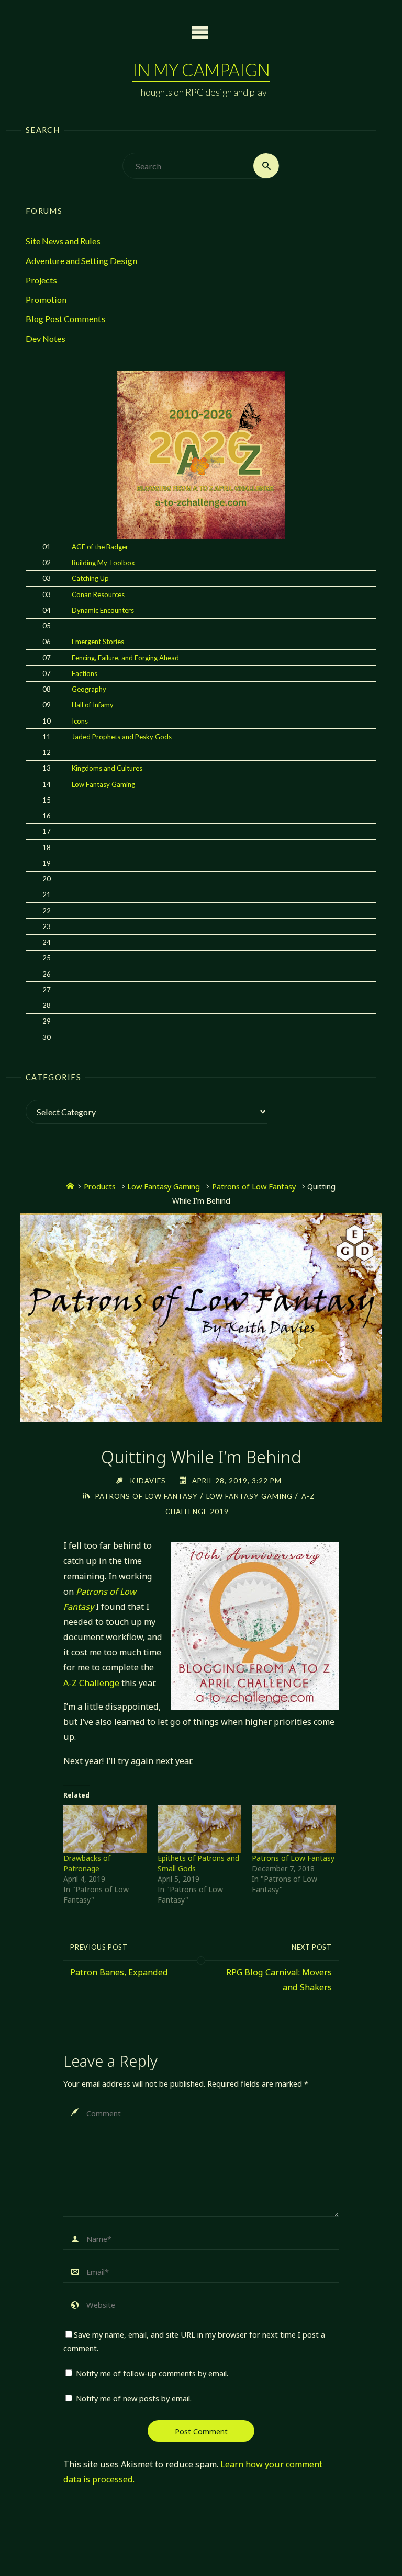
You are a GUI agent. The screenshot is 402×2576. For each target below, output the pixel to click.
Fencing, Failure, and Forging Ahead (125, 658)
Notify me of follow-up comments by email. (152, 2373)
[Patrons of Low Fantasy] (294, 1829)
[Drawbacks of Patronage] (105, 1829)
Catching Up (90, 578)
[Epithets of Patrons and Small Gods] (199, 1829)
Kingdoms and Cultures (107, 768)
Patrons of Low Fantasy (254, 1186)
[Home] (70, 1186)
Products (100, 1186)
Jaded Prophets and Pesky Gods (122, 737)
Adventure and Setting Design (81, 261)
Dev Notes (46, 339)
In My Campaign (201, 70)
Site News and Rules (63, 241)
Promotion (46, 299)
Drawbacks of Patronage (87, 1863)
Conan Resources (98, 594)
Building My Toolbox (103, 563)
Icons (80, 721)
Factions (85, 673)
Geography (89, 689)
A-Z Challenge (91, 1683)
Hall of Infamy (93, 705)
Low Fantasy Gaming (103, 784)
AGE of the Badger (100, 547)
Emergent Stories (98, 642)
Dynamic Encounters (103, 610)
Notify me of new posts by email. (134, 2398)
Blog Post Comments (65, 319)
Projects (41, 280)
